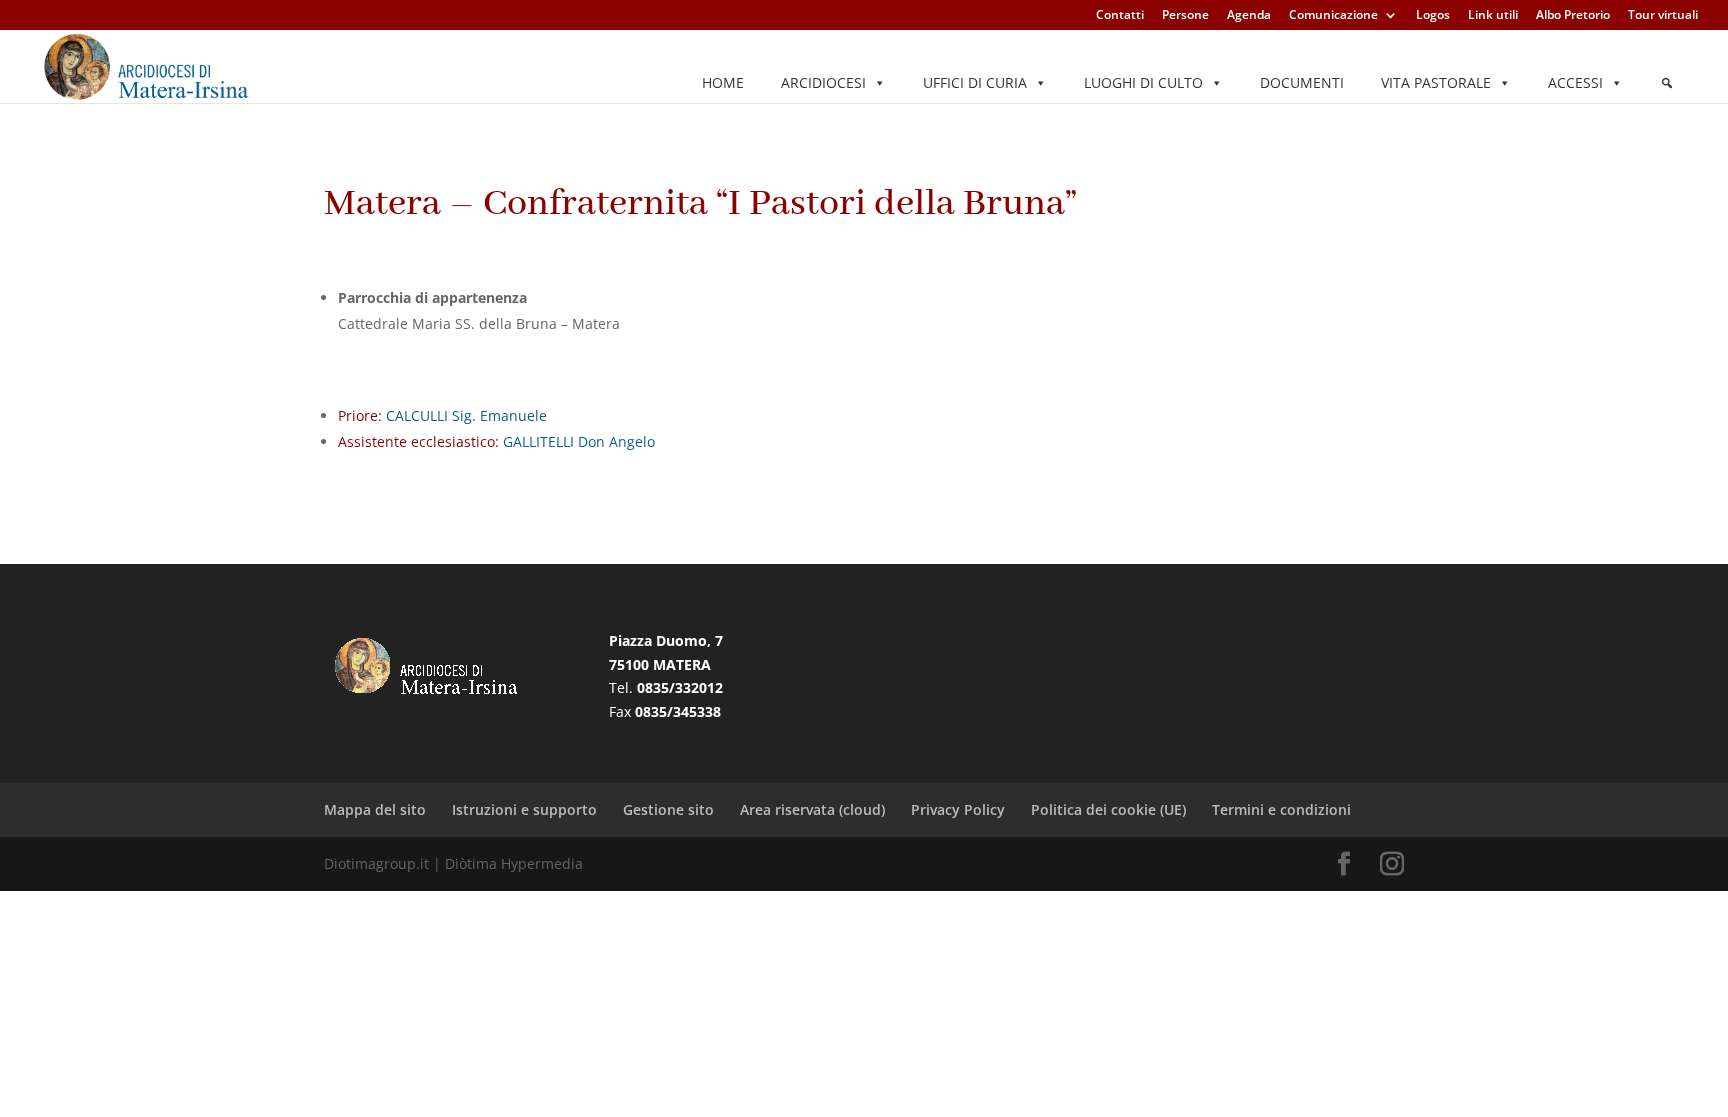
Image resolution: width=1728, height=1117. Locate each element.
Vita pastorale (1436, 82)
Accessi (1575, 82)
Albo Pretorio (1573, 16)
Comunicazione (1333, 16)
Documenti (1302, 82)
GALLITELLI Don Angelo (577, 441)
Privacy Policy (958, 809)
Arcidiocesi (823, 82)
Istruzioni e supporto (524, 809)
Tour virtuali (1663, 16)
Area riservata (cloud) (812, 809)
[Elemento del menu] (1667, 83)
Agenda (1249, 16)
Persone (1185, 16)
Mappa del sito (375, 809)
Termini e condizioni (1281, 809)
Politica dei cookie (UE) (1108, 809)
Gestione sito (668, 809)
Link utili (1493, 16)
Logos (1433, 16)
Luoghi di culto (1143, 82)
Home (723, 82)
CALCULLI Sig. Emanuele (464, 415)
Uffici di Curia (975, 82)
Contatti (1120, 16)
